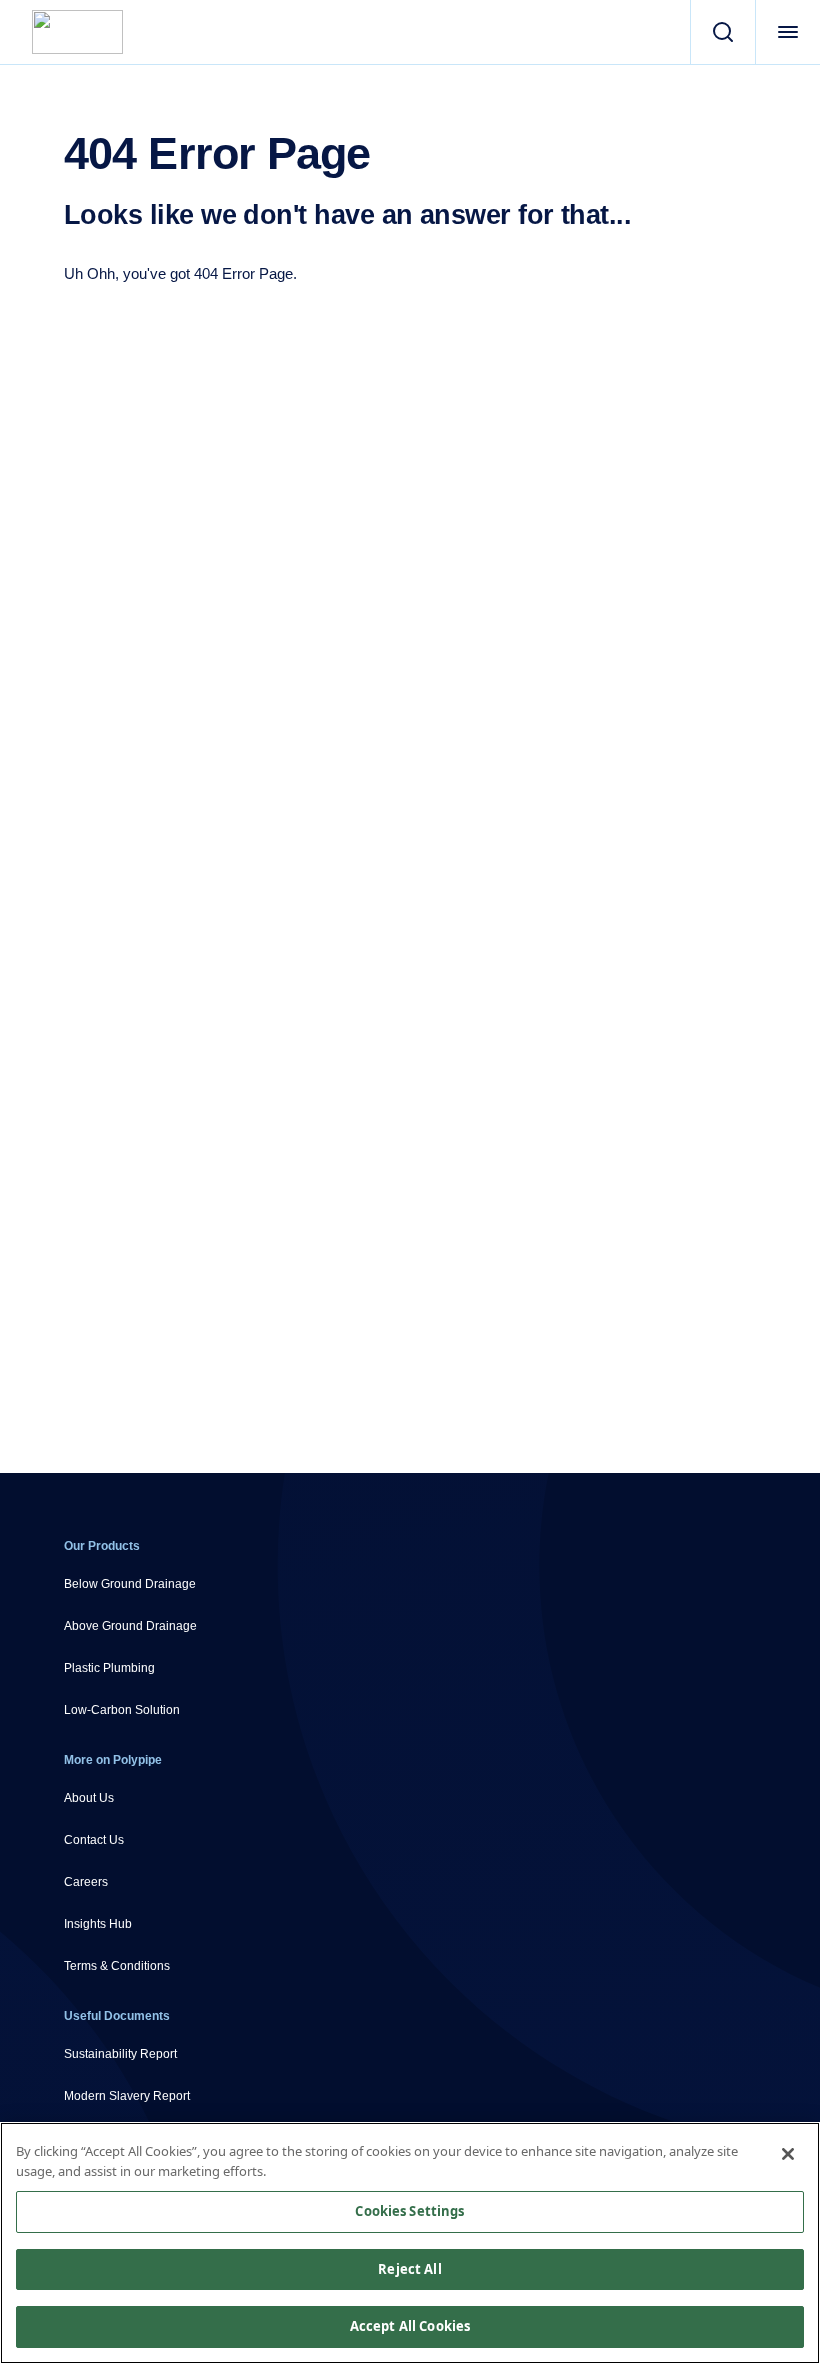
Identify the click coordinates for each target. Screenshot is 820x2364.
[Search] (722, 32)
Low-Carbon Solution (122, 1710)
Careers (86, 1882)
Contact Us (94, 1840)
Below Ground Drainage (130, 1584)
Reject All (409, 2269)
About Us (89, 1798)
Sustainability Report (120, 2054)
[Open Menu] (787, 32)
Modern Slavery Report (127, 2096)
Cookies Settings (409, 2211)
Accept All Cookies (410, 2326)
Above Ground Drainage (130, 1626)
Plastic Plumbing (109, 1668)
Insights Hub (98, 1924)
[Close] (788, 2154)
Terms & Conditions (117, 1966)
